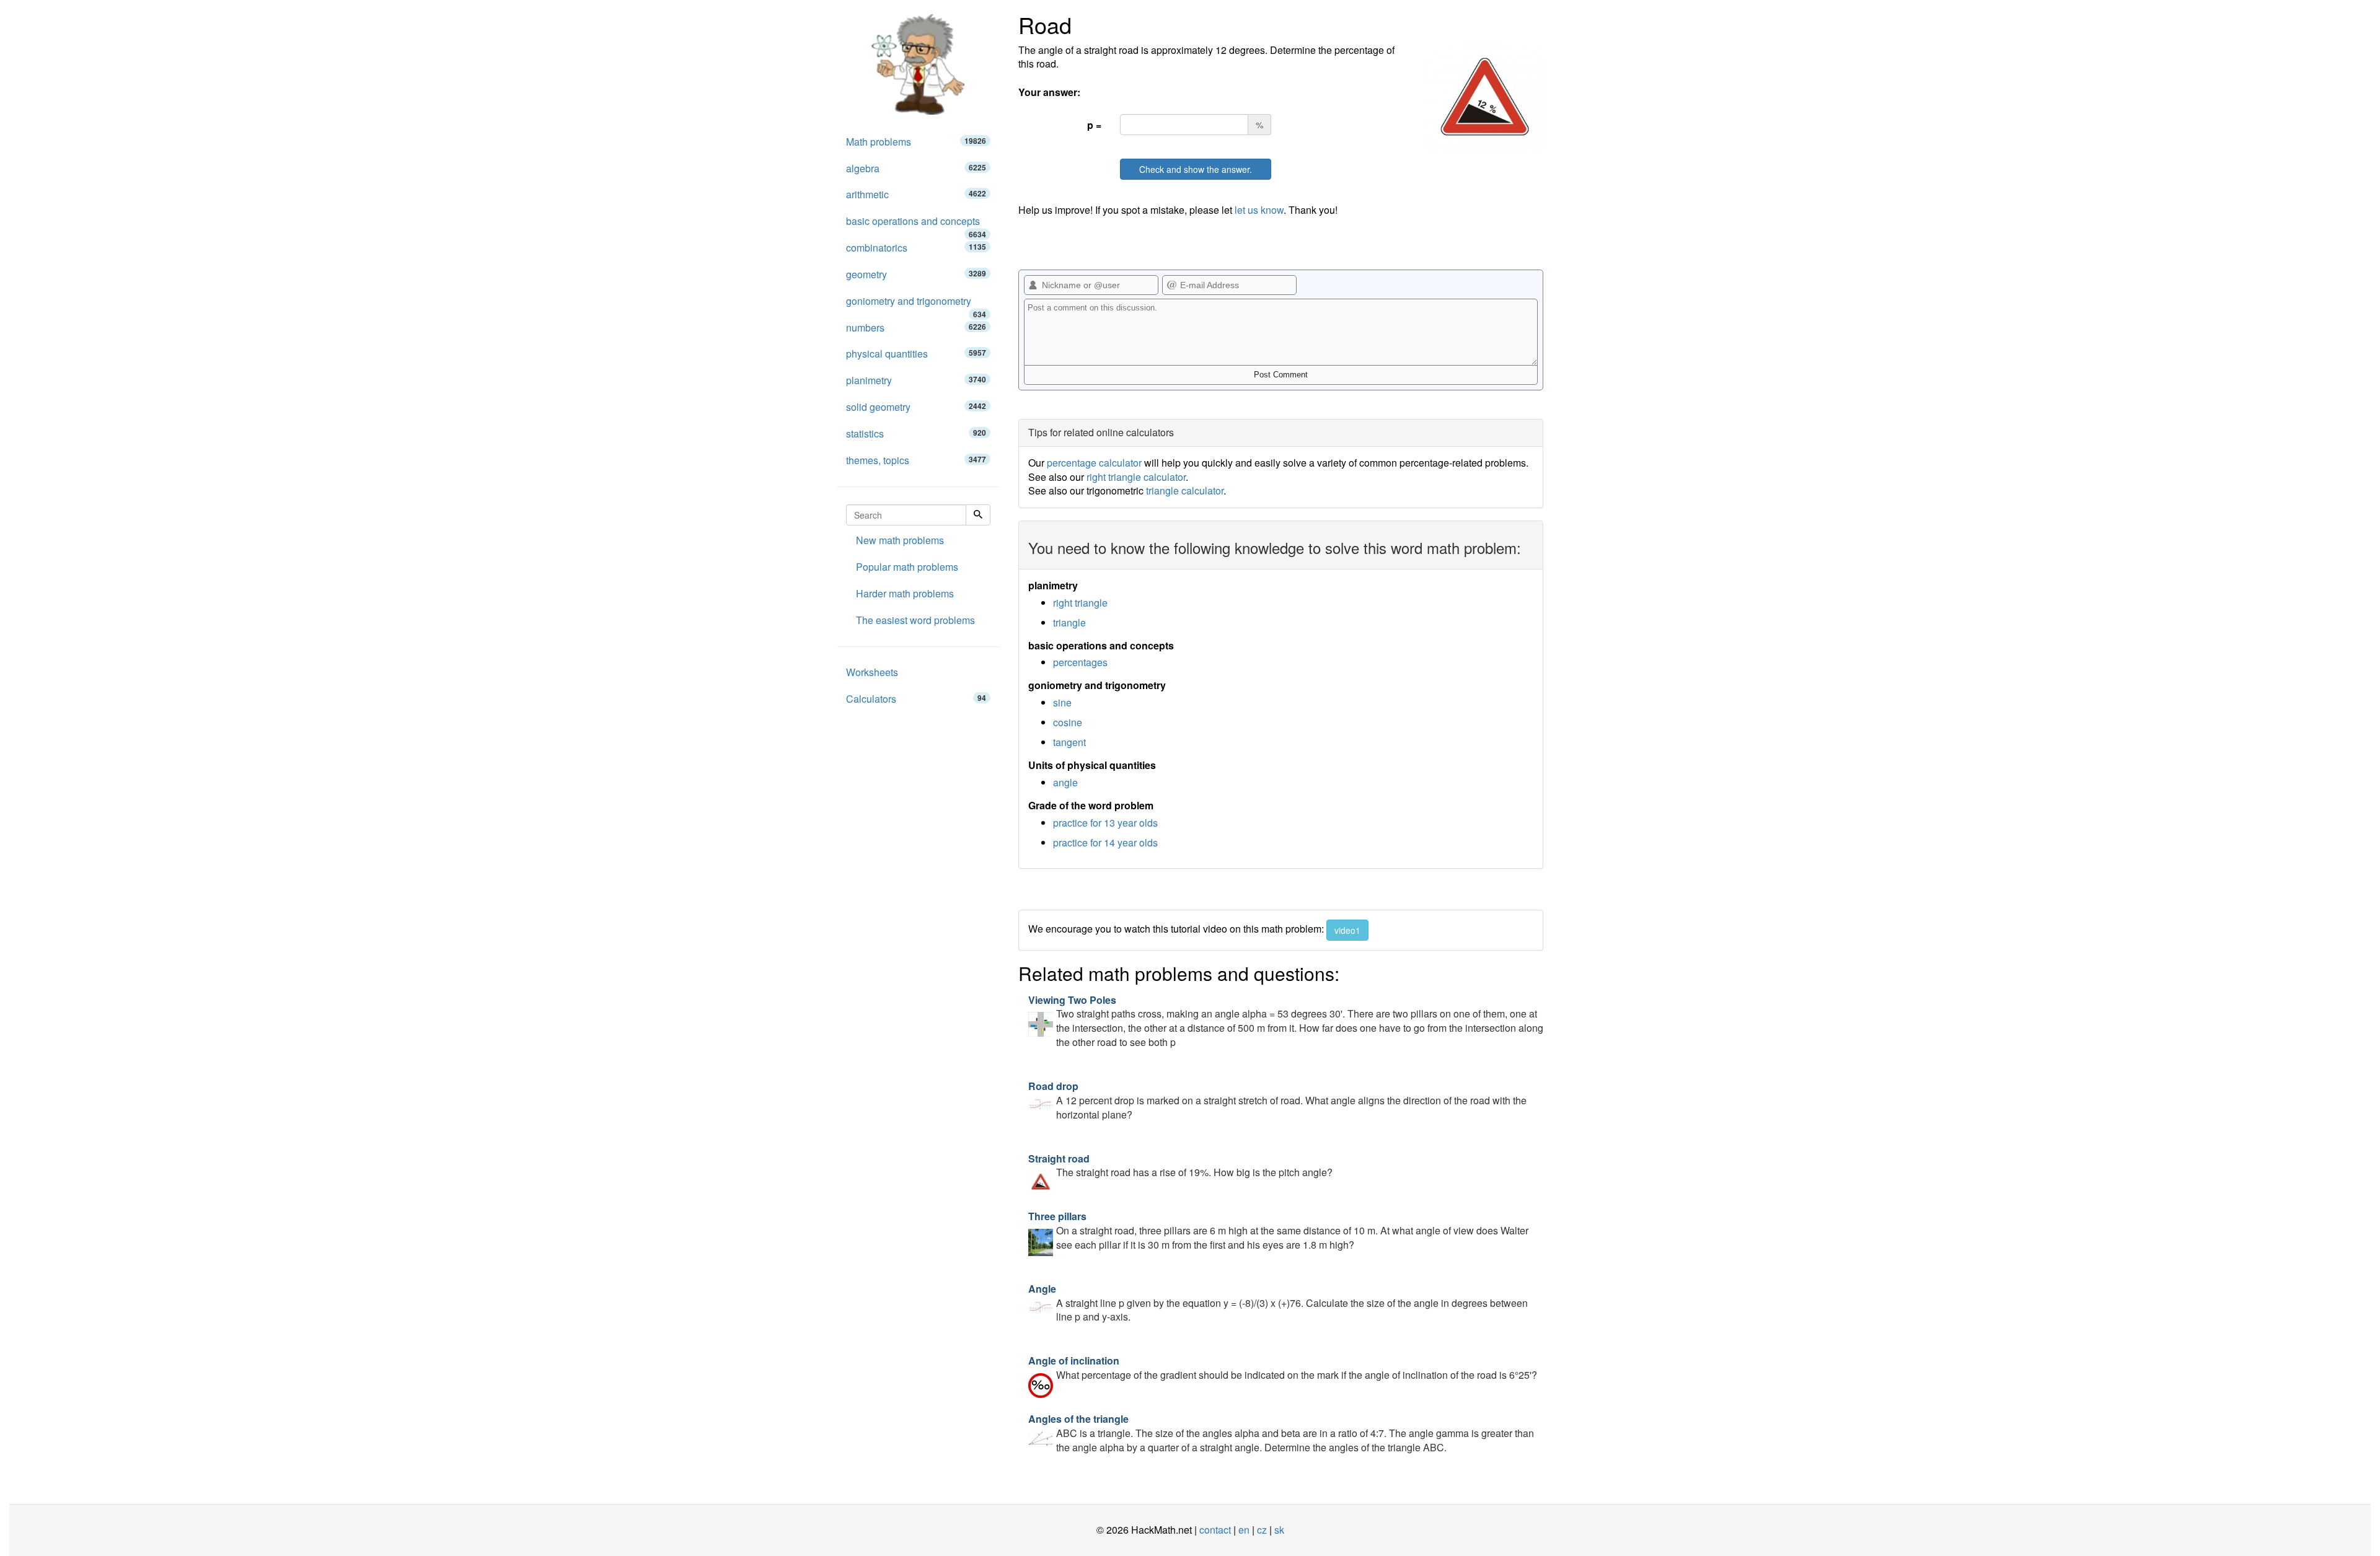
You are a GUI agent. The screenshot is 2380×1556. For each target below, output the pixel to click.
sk (1279, 1530)
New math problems (900, 540)
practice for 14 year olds (1105, 842)
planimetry (916, 380)
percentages (1080, 662)
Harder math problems (905, 593)
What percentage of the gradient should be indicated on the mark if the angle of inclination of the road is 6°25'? (1283, 1368)
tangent (1069, 742)
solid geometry (916, 407)
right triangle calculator (1136, 477)
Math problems (916, 142)
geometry (916, 274)
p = (1094, 125)
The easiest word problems (915, 620)
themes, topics (916, 460)
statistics (916, 433)
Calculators (916, 699)
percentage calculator (1094, 463)
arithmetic (916, 194)
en (1244, 1530)
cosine (1068, 722)
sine (1062, 702)
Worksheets (872, 672)
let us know (1259, 210)
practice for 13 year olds (1105, 823)
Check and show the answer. (1196, 169)
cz (1262, 1530)
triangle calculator (1185, 490)
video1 (1347, 930)
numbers (916, 327)
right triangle (1080, 603)
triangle (1069, 622)
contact (1215, 1530)
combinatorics (916, 248)
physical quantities (916, 354)
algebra (916, 168)
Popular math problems (907, 567)
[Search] (978, 515)
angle (1065, 782)
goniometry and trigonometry (916, 304)
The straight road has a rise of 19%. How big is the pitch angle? (1180, 1166)
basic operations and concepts (916, 224)
